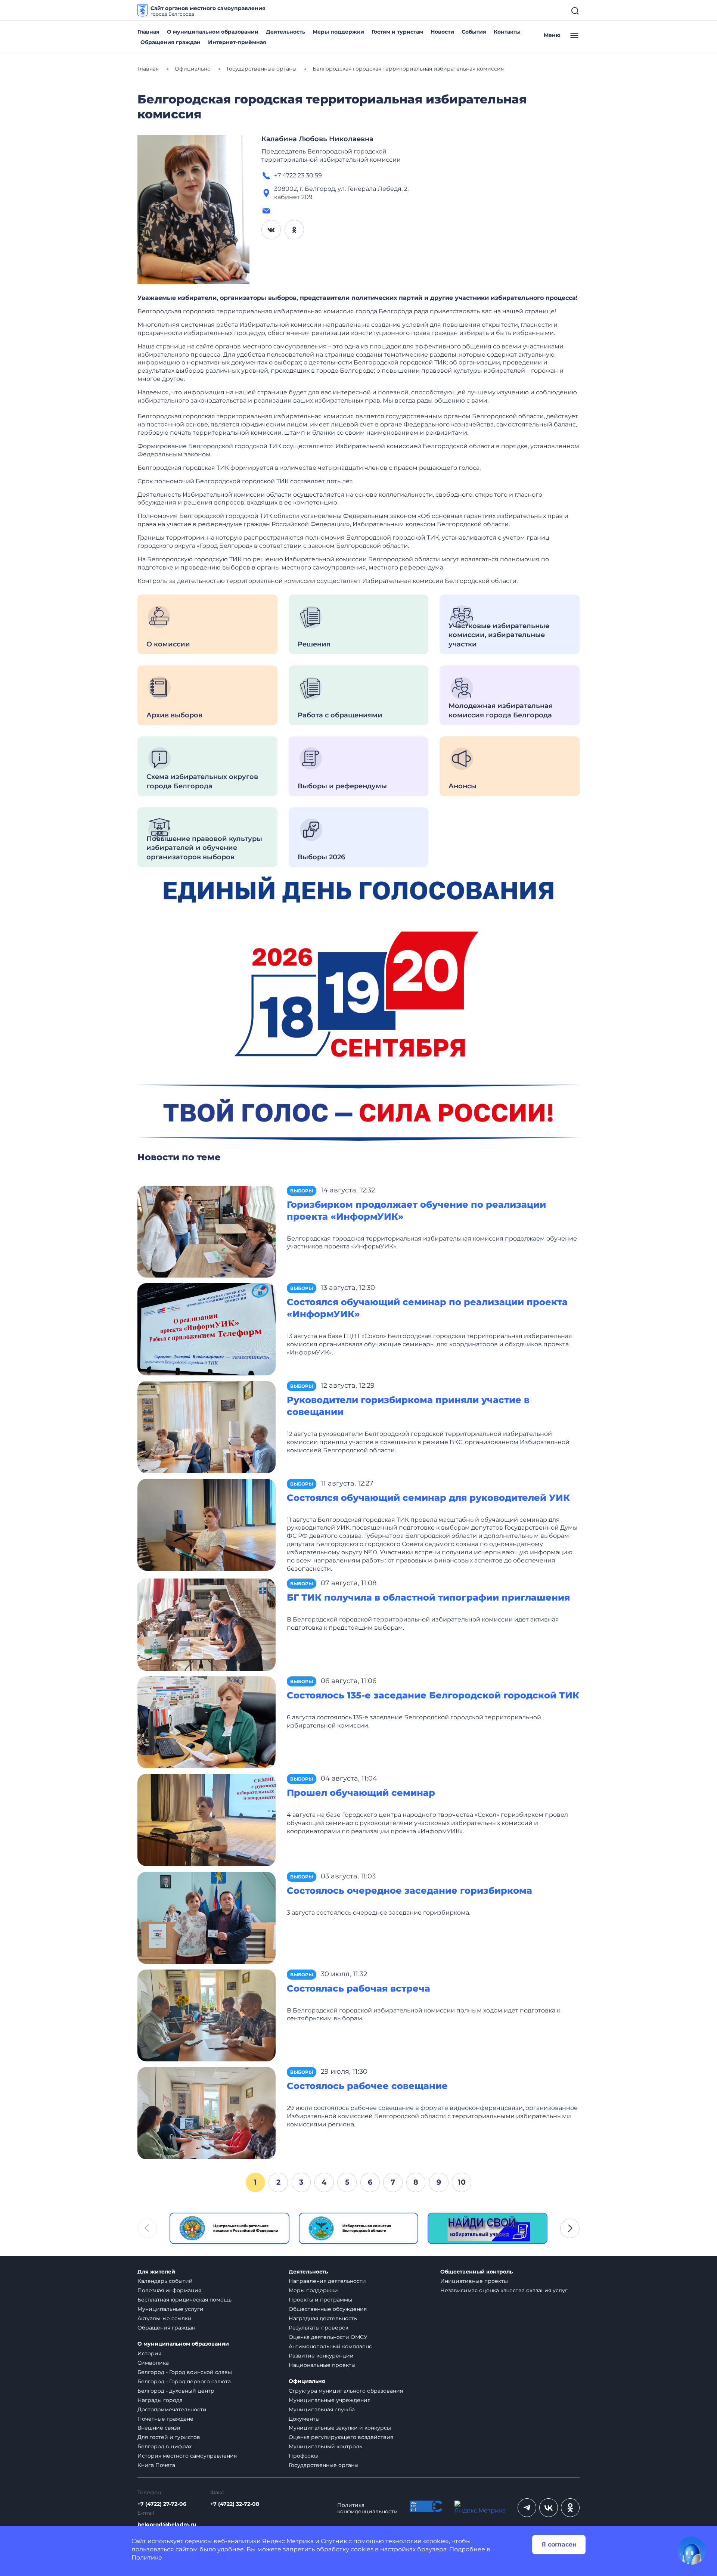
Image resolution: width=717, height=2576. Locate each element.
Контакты (507, 32)
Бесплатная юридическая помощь (184, 2300)
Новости (442, 32)
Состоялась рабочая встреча (358, 1988)
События (474, 32)
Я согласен (559, 2544)
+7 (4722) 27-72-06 (162, 2504)
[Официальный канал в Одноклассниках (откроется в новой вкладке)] (570, 2508)
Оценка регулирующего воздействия (341, 2437)
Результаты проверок (319, 2328)
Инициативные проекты (474, 2281)
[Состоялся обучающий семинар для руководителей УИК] (207, 1524)
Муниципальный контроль (325, 2446)
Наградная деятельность (323, 2318)
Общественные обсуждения (328, 2309)
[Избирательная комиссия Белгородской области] (359, 2228)
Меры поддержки (338, 32)
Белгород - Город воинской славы (185, 2372)
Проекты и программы (320, 2300)
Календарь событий (165, 2281)
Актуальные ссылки (164, 2318)
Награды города (160, 2400)
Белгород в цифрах (164, 2446)
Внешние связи (159, 2428)
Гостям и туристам (397, 32)
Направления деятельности (327, 2281)
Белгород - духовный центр (176, 2391)
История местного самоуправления (187, 2456)
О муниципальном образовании (213, 32)
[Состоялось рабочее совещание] (207, 2113)
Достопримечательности (172, 2409)
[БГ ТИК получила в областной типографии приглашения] (207, 1624)
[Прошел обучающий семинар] (207, 1820)
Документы (304, 2419)
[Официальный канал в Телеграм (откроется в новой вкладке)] (527, 2508)
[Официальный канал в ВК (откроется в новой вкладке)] (549, 2508)
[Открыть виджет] (692, 2551)
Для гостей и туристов (169, 2437)
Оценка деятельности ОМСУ (328, 2337)
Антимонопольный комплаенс (330, 2346)
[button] (570, 2228)
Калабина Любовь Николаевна (317, 139)
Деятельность (285, 32)
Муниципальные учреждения (330, 2400)
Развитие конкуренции (321, 2356)
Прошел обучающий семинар (361, 1793)
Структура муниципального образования (346, 2391)
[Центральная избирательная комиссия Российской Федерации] (229, 2228)
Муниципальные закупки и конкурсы (340, 2428)
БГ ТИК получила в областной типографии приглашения (428, 1597)
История (149, 2353)
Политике (147, 2558)
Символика (153, 2363)
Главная (148, 32)
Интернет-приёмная (237, 42)
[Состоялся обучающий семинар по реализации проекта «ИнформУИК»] (207, 1329)
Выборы (302, 1191)
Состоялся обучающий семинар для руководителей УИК (428, 1498)
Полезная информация (169, 2290)
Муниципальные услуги (170, 2309)
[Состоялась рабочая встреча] (207, 2015)
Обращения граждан (170, 42)
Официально (307, 2381)
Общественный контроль (477, 2272)
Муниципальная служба (322, 2409)
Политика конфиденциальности (367, 2508)
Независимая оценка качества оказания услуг (504, 2290)
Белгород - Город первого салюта (184, 2381)
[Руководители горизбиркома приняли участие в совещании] (207, 1426)
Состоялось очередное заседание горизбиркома (409, 1891)
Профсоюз (303, 2456)
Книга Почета (156, 2465)
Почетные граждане (165, 2419)
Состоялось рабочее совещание (367, 2086)
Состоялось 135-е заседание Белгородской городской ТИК (433, 1695)
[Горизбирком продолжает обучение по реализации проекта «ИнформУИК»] (207, 1231)
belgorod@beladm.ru (167, 2525)
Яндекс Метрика (288, 2541)
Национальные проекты (322, 2365)
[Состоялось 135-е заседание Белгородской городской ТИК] (207, 1722)
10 (462, 2182)
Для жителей (156, 2272)
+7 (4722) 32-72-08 (235, 2504)
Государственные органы (324, 2465)
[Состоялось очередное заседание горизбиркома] (207, 1917)
